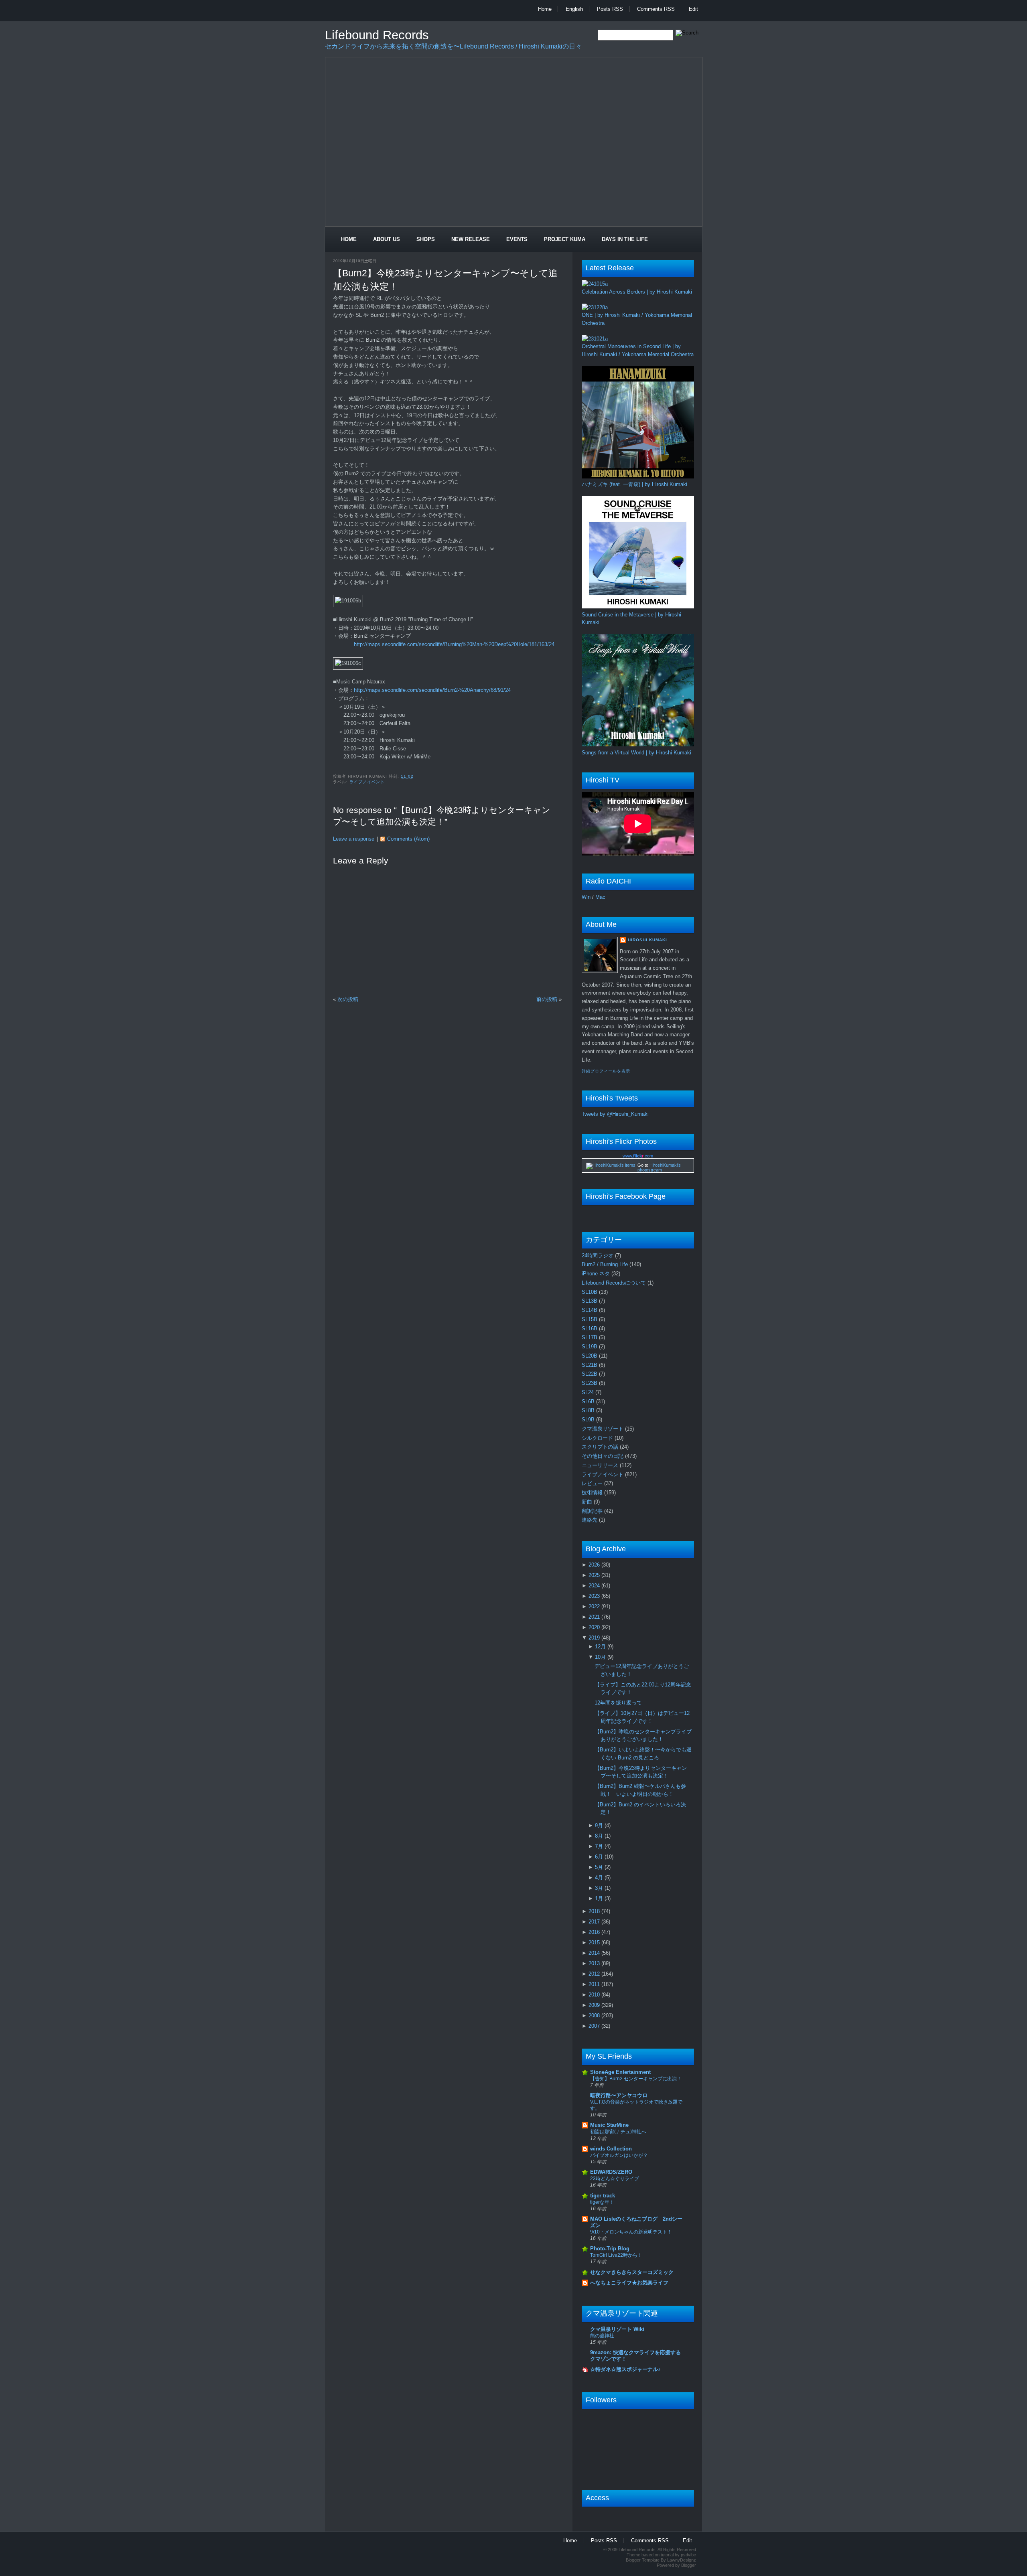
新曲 (588, 1502)
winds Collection (611, 2149)
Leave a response (354, 839)
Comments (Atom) (408, 839)
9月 (600, 1825)
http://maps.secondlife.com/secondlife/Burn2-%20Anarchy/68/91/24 (432, 690)
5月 (600, 1867)
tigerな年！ (602, 2202)
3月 (600, 1888)
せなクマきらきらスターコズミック (632, 2272)
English (574, 9)
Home (545, 9)
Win (586, 897)
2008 (595, 2016)
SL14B (590, 1310)
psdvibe (688, 2555)
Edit (693, 9)
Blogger (689, 2565)
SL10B (590, 1292)
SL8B (589, 1410)
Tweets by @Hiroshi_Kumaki (615, 1114)
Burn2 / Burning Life (606, 1264)
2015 (595, 1943)
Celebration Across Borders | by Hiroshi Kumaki (637, 292)
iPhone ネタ (597, 1274)
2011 (595, 1984)
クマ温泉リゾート (603, 1429)
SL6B (589, 1401)
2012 (595, 1974)
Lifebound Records (377, 35)
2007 (595, 2026)
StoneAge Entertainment (620, 2072)
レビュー (593, 1483)
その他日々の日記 (603, 1456)
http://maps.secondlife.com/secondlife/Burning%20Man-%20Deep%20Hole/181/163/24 (454, 644)
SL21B (590, 1365)
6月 (600, 1857)
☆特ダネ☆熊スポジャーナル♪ (625, 2369)
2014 (595, 1953)
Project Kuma (565, 239)
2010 (595, 1995)
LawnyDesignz (682, 2560)
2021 (595, 1617)
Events (517, 239)
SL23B (590, 1383)
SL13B (590, 1301)
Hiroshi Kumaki (647, 940)
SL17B (590, 1337)
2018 (595, 1911)
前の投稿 (547, 999)
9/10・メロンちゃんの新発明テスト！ (631, 2232)
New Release (471, 239)
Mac (600, 897)
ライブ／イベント (367, 782)
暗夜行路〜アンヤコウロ (619, 2095)
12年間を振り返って (618, 1703)
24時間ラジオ (598, 1256)
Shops (426, 239)
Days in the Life (625, 239)
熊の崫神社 (602, 2336)
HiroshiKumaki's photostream (659, 1167)
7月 (600, 1846)
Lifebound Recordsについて (615, 1283)
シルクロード (598, 1438)
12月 (601, 1647)
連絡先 (590, 1520)
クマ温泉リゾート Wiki (617, 2329)
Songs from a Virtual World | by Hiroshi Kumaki (636, 753)
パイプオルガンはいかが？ (619, 2155)
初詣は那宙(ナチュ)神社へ (618, 2132)
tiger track (603, 2196)
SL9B (589, 1420)
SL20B (590, 1356)
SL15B (590, 1319)
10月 (601, 1657)
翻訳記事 (593, 1511)
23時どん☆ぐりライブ (615, 2179)
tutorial (667, 2555)
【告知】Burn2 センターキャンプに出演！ (636, 2079)
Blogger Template (643, 2560)
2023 (595, 1596)
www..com (638, 1156)
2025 (595, 1575)
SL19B (590, 1347)
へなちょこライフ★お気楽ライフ (629, 2283)
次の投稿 (348, 999)
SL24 (589, 1392)
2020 (595, 1627)
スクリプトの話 (601, 1447)
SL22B (590, 1374)
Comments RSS (656, 9)
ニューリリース (601, 1465)
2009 (595, 2005)
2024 (595, 1586)
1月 (600, 1898)
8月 (600, 1836)
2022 (595, 1606)
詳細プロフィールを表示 (606, 1071)
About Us (387, 239)
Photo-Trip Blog (610, 2249)
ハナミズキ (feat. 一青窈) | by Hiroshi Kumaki (634, 484)
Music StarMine (609, 2125)
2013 (595, 1963)
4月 (600, 1878)
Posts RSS (610, 9)
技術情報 (593, 1493)
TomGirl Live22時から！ (616, 2255)
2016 (595, 1932)
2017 (595, 1922)
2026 (595, 1565)
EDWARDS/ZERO (611, 2172)
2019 (595, 1638)
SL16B (590, 1329)
